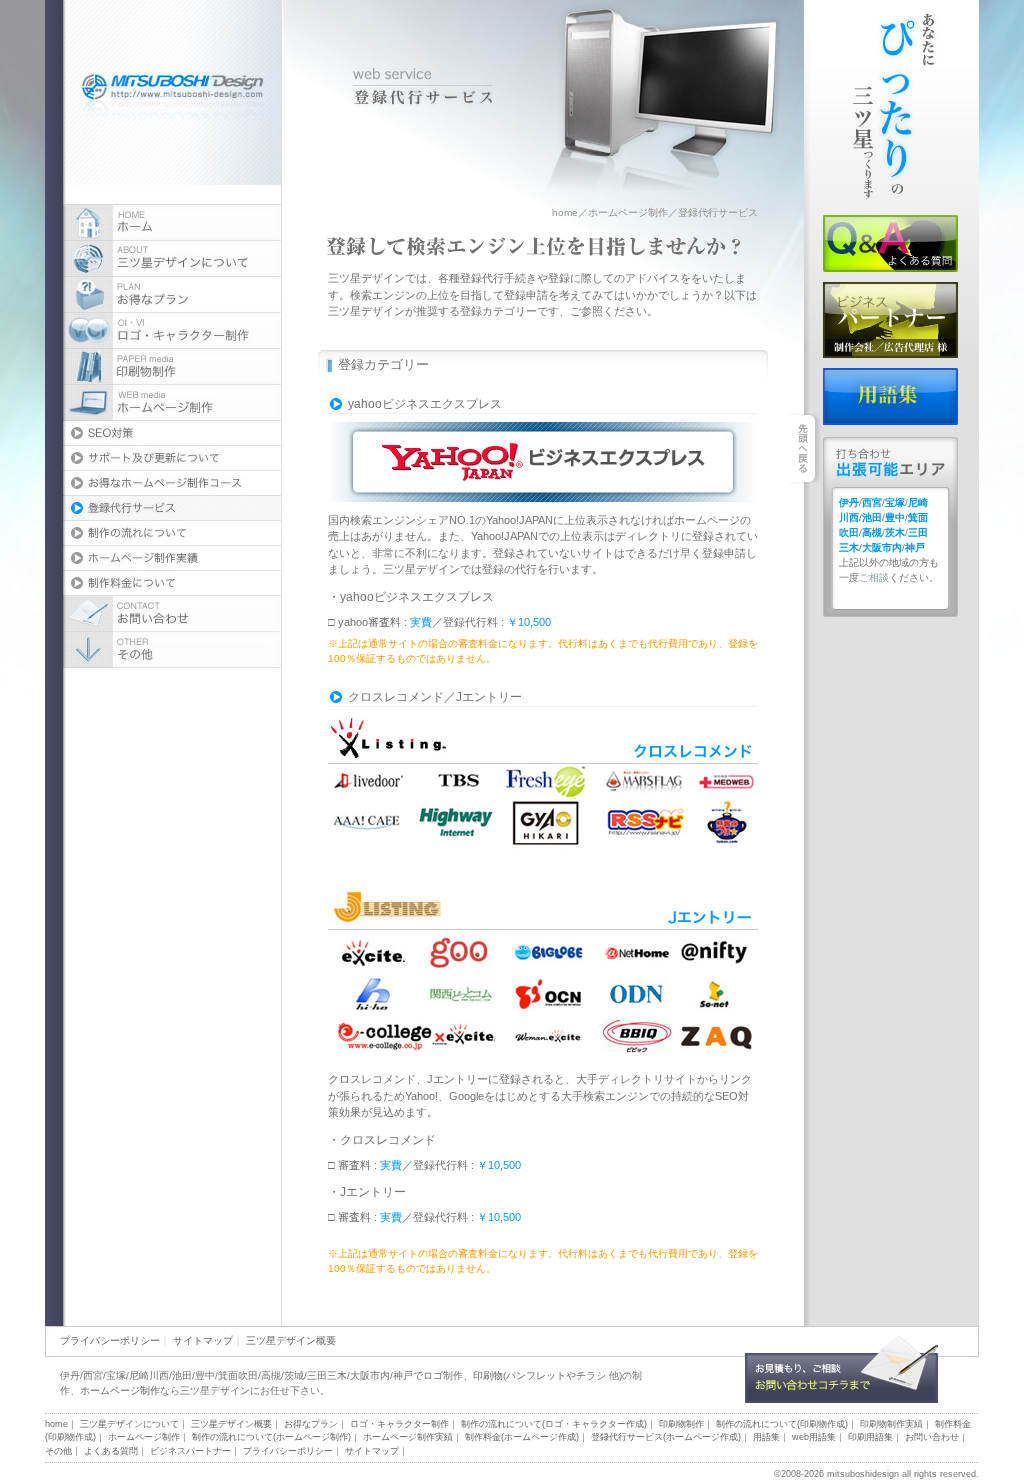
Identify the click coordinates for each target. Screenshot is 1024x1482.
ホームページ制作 (628, 212)
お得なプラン (172, 295)
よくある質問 (890, 243)
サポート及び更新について (172, 458)
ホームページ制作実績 (172, 558)
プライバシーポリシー (110, 1340)
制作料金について (172, 583)
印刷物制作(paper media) (172, 367)
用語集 (890, 396)
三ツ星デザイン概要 (291, 1340)
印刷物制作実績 (891, 1424)
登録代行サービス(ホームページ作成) (666, 1437)
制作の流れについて (172, 533)
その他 (58, 1451)
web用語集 (814, 1437)
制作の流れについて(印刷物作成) (782, 1424)
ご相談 (874, 577)
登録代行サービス (172, 508)
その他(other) (172, 650)
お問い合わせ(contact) (172, 614)
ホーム (172, 223)
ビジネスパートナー (890, 320)
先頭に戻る (945, 948)
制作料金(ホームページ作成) (522, 1437)
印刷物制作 (681, 1424)
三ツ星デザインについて (172, 259)
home (565, 212)
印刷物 (488, 1375)
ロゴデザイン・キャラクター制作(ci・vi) (172, 331)
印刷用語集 (870, 1437)
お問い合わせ (841, 1369)
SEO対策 (172, 433)
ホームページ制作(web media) (172, 403)
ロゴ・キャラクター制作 (399, 1424)
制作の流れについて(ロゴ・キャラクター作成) (554, 1424)
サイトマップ (203, 1340)
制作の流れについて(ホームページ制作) (271, 1437)
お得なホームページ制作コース (172, 483)
